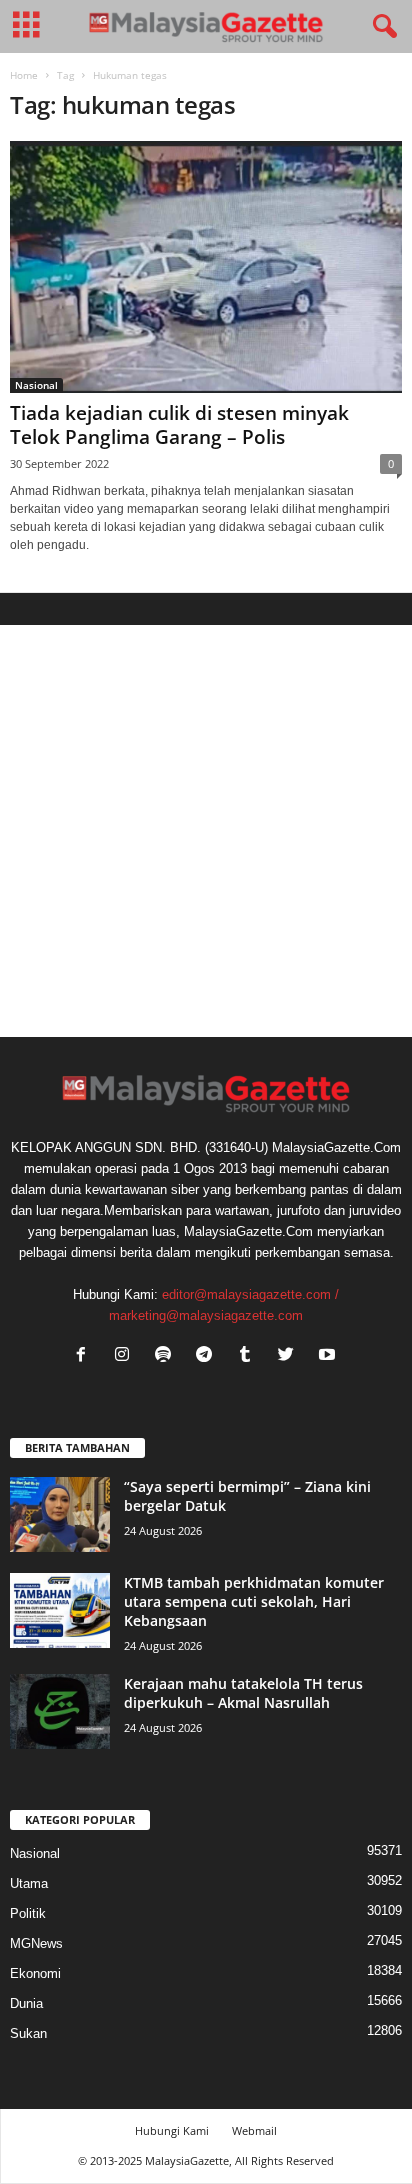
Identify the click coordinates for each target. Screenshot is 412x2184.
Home (24, 75)
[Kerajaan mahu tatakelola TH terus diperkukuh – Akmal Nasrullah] (60, 1711)
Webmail (254, 2130)
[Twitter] (290, 1356)
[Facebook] (85, 1356)
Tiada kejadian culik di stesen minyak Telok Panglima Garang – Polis (179, 425)
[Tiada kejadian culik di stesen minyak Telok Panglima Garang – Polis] (206, 267)
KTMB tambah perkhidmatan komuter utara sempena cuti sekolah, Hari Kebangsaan (254, 1601)
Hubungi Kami (172, 2130)
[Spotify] (167, 1356)
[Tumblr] (249, 1356)
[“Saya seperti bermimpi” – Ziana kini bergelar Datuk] (60, 1514)
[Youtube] (329, 1356)
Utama (29, 1883)
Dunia (26, 2003)
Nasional (36, 385)
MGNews (36, 1943)
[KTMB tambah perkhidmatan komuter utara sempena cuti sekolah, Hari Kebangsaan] (60, 1610)
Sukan (28, 2033)
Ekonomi (35, 1973)
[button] (381, 27)
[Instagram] (126, 1356)
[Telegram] (208, 1356)
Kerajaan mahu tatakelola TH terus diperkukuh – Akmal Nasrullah (243, 1693)
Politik (28, 1913)
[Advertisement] (206, 831)
